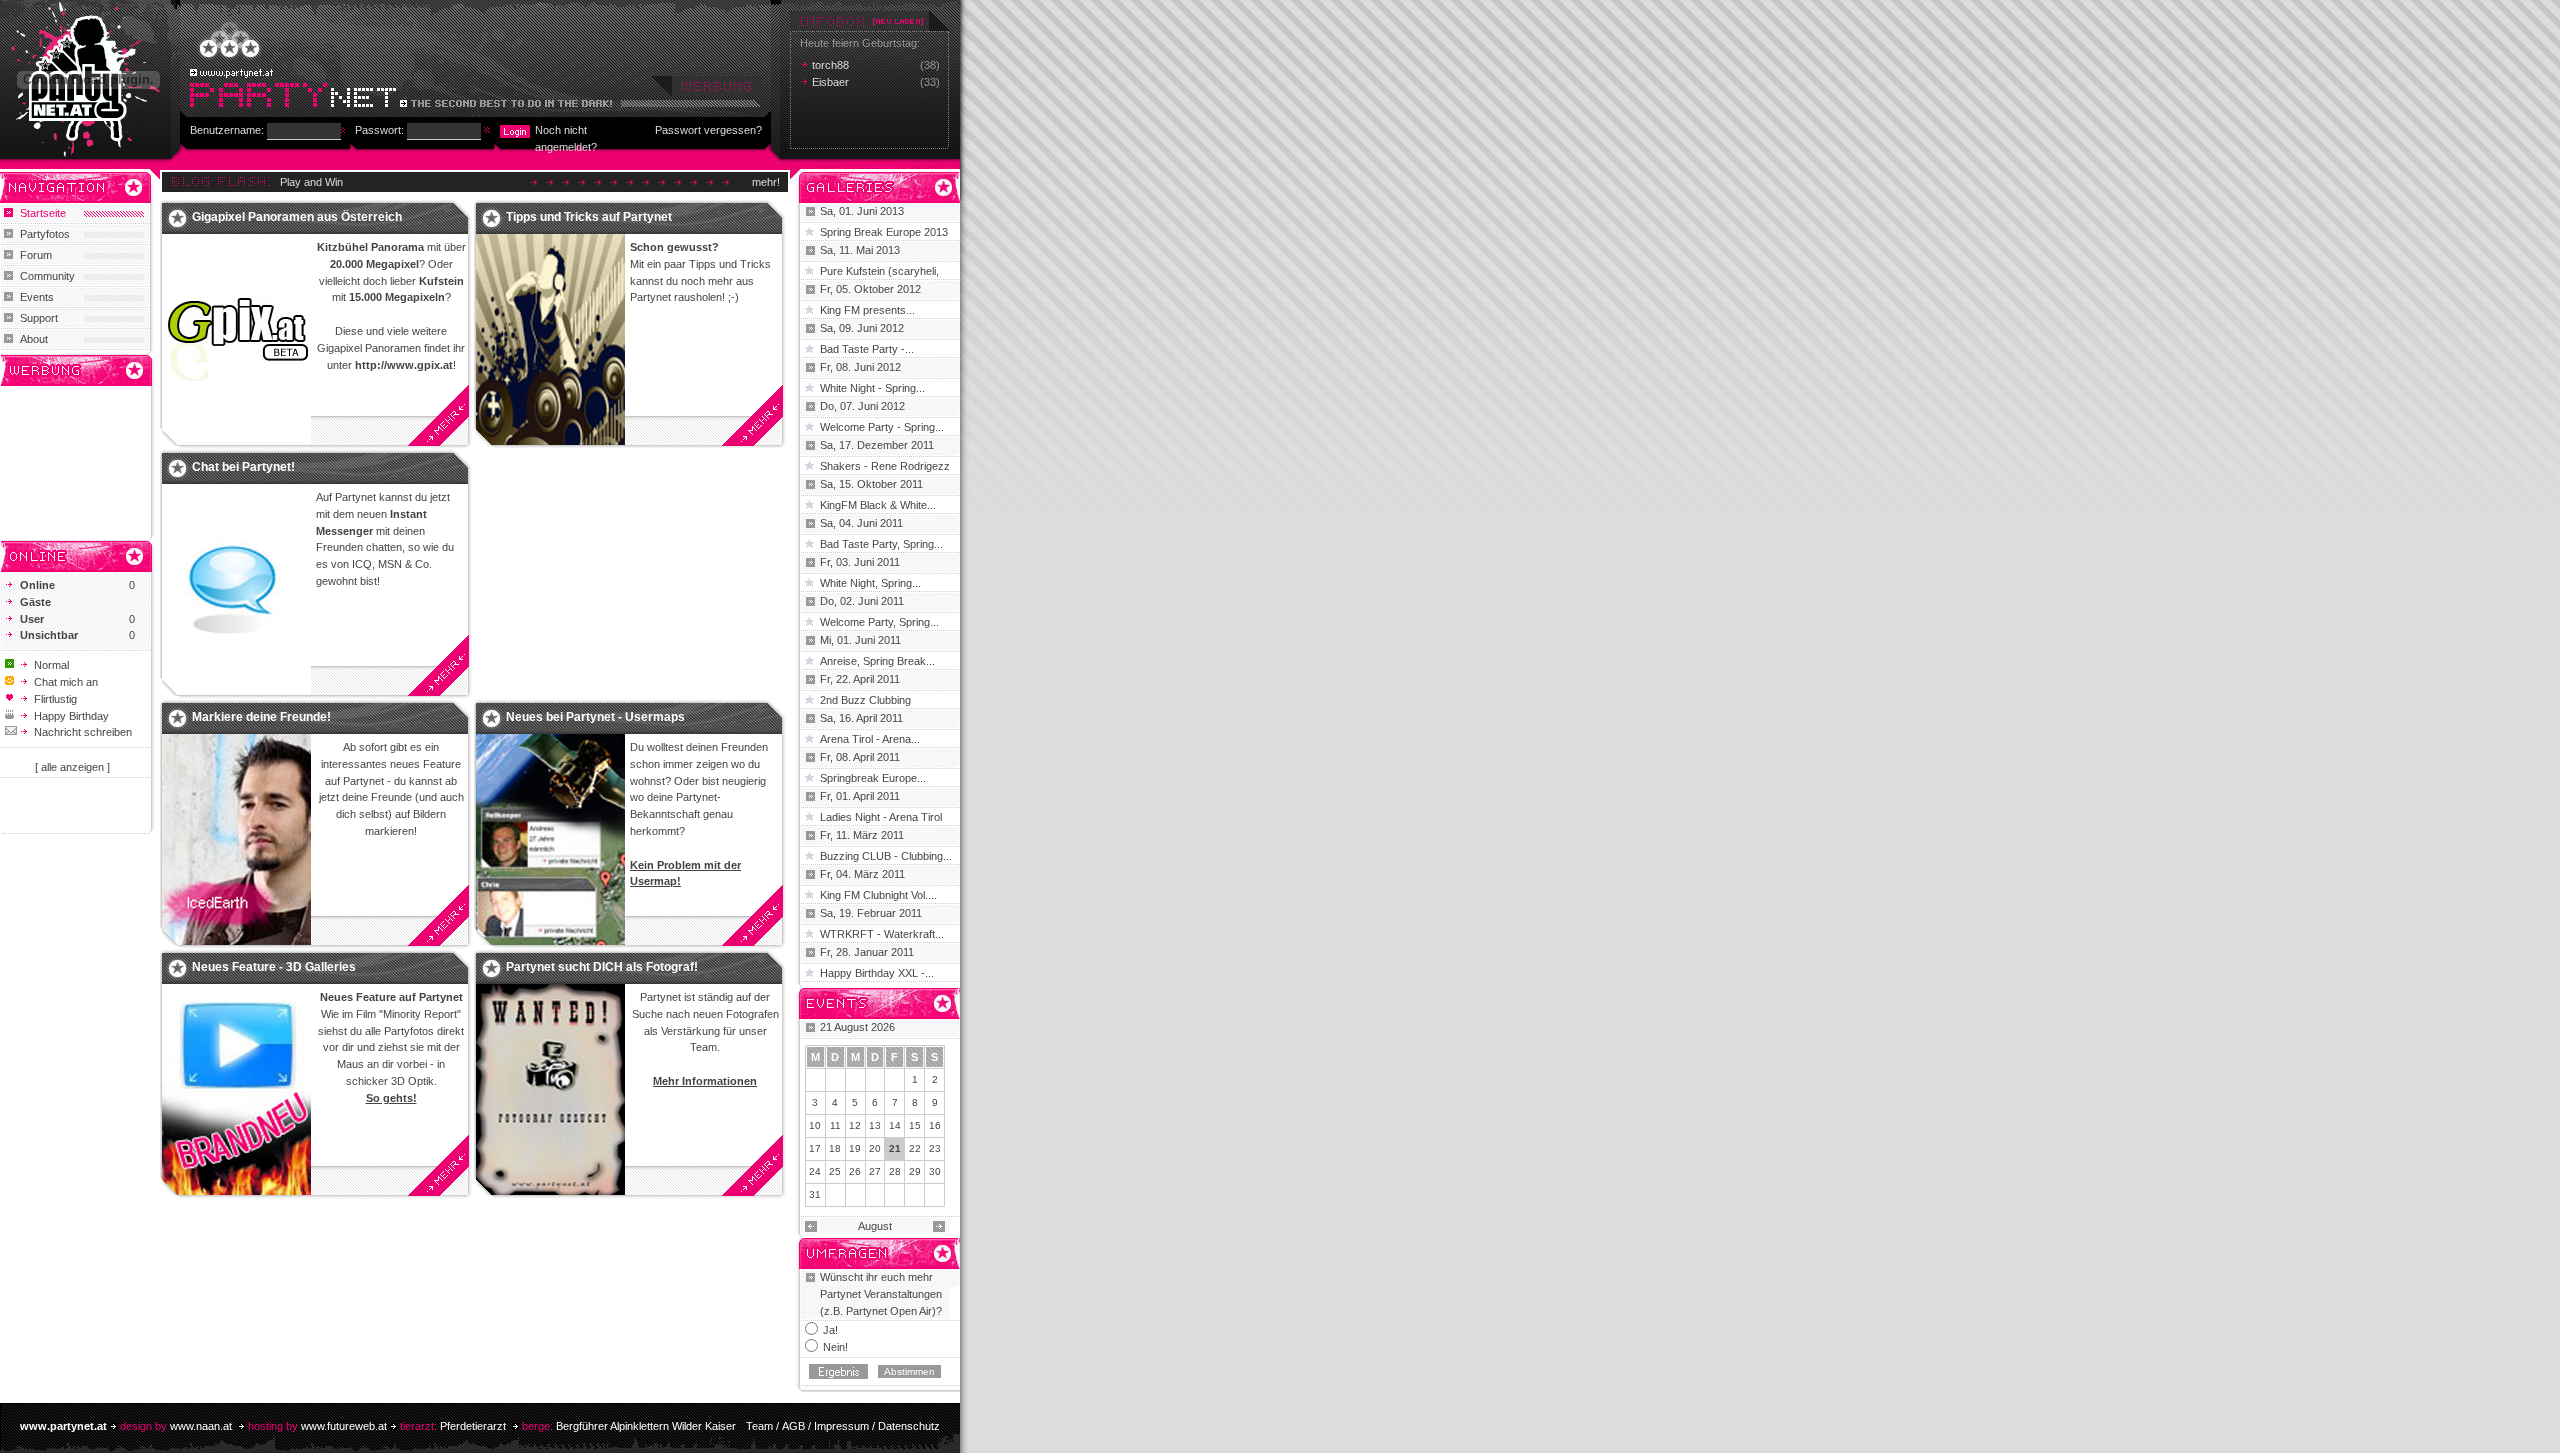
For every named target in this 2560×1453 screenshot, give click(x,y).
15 (915, 1125)
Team (759, 1426)
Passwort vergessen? (708, 130)
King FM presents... (867, 310)
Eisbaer (830, 82)
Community (47, 276)
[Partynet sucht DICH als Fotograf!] (550, 1090)
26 (855, 1171)
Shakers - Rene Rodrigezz (885, 466)
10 (815, 1125)
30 (935, 1171)
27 (875, 1171)
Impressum (841, 1426)
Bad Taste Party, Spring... (881, 544)
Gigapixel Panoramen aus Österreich (297, 217)
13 (875, 1125)
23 (935, 1148)
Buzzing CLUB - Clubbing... (886, 856)
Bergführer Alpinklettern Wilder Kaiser (646, 1426)
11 (835, 1125)
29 (915, 1171)
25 (835, 1171)
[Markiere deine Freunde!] (236, 840)
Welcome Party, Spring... (879, 622)
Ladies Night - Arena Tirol (881, 817)
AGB (793, 1426)
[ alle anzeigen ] (72, 767)
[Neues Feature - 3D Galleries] (236, 1090)
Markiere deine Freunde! (261, 717)
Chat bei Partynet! (243, 467)
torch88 (830, 65)
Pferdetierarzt (473, 1426)
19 (855, 1148)
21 (895, 1148)
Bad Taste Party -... (867, 349)
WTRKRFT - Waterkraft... (882, 934)
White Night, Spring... (870, 583)
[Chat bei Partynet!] (236, 590)
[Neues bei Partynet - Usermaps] (550, 840)
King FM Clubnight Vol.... (878, 895)
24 (815, 1171)
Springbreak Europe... (873, 778)
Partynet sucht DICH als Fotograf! (602, 967)
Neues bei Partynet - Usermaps (595, 717)
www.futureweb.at (344, 1426)
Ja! (830, 1330)
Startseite (43, 213)
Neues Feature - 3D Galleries (274, 967)
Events (37, 297)
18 (835, 1148)
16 (935, 1125)
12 (855, 1125)
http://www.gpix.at (404, 365)
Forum (36, 255)
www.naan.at (201, 1426)
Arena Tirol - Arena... (870, 739)
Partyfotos (45, 234)
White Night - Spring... (872, 388)
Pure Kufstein (854, 271)
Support (39, 318)
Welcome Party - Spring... (882, 427)
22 (915, 1148)
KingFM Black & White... (878, 505)
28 (895, 1171)
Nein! (835, 1347)
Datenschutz (909, 1426)
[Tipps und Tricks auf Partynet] (550, 340)
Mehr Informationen (705, 1081)
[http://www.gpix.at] (236, 340)
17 (815, 1148)
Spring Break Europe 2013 (884, 232)
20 (875, 1148)
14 (895, 1125)
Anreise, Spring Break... (877, 661)
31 (815, 1194)
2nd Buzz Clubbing (865, 700)
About (34, 339)
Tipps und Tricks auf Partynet (589, 217)
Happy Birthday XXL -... (877, 973)
